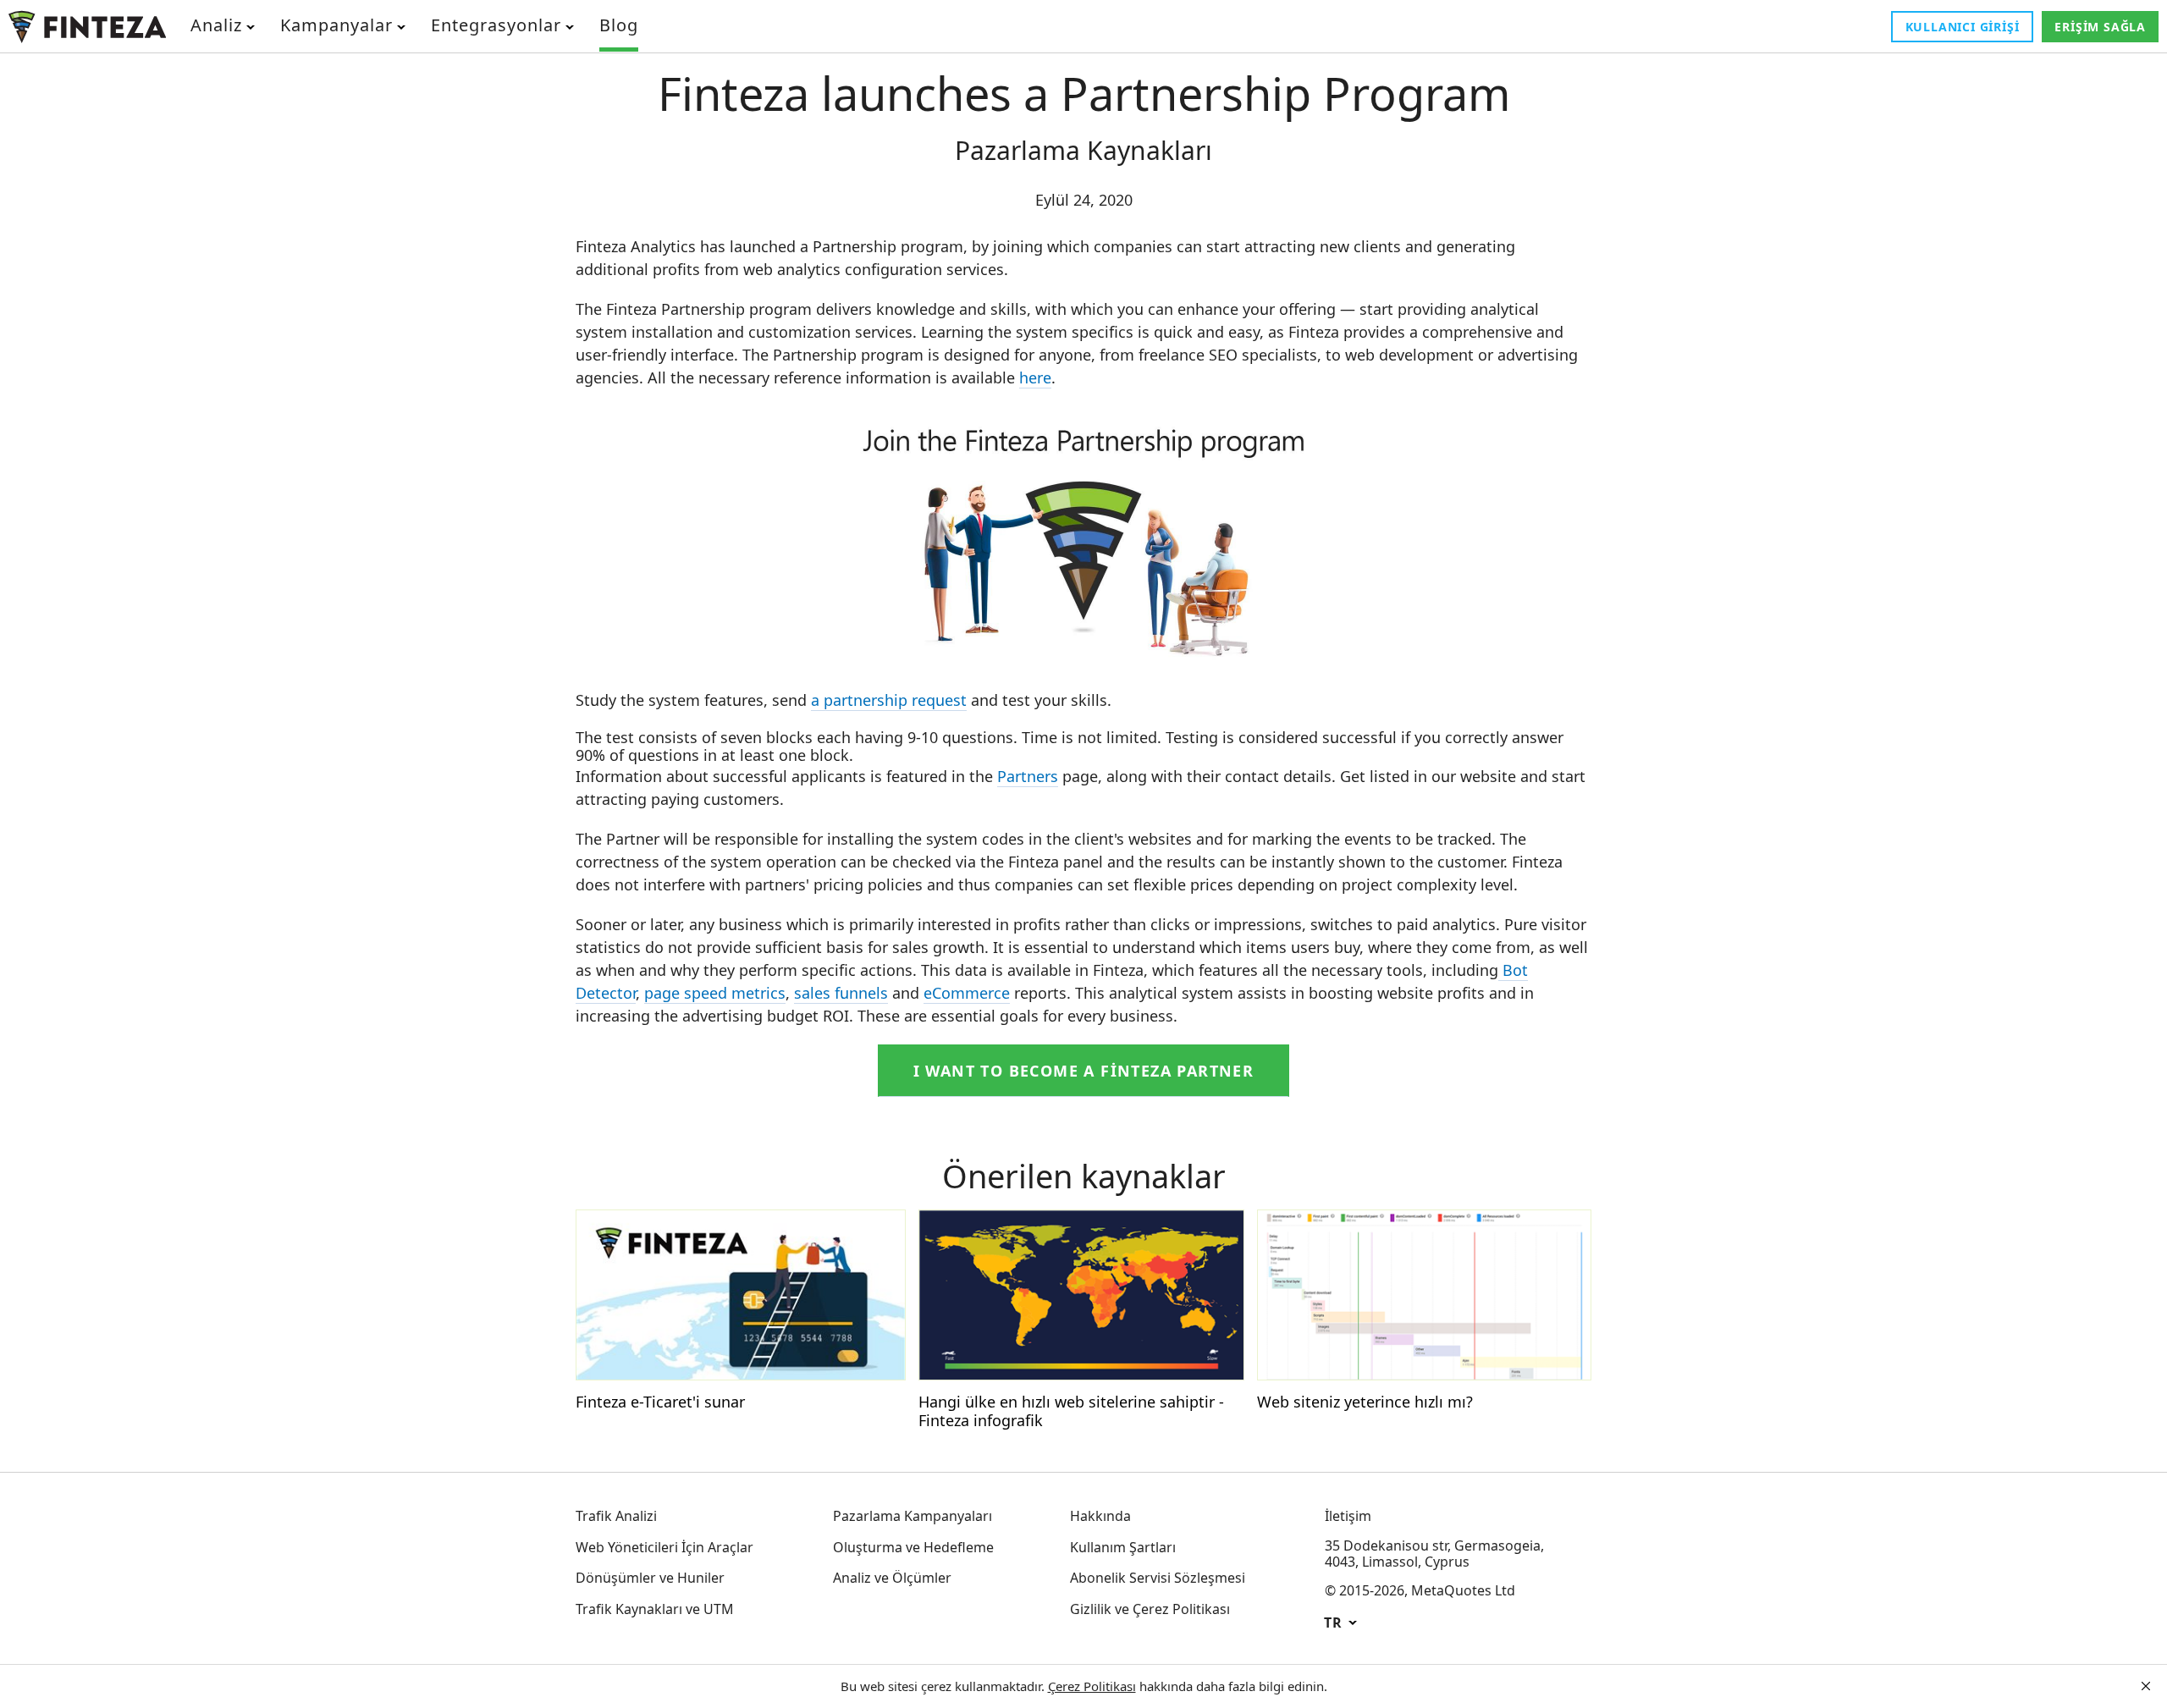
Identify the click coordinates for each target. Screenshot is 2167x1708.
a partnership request (889, 700)
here (1035, 377)
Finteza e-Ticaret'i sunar (660, 1402)
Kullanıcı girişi (1963, 27)
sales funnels (841, 993)
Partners (1028, 776)
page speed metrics (715, 993)
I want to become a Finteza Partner (1084, 1071)
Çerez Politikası (1092, 1686)
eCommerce (967, 993)
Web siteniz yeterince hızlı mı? (1365, 1402)
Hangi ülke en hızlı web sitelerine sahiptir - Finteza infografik (1071, 1411)
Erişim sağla (2100, 27)
